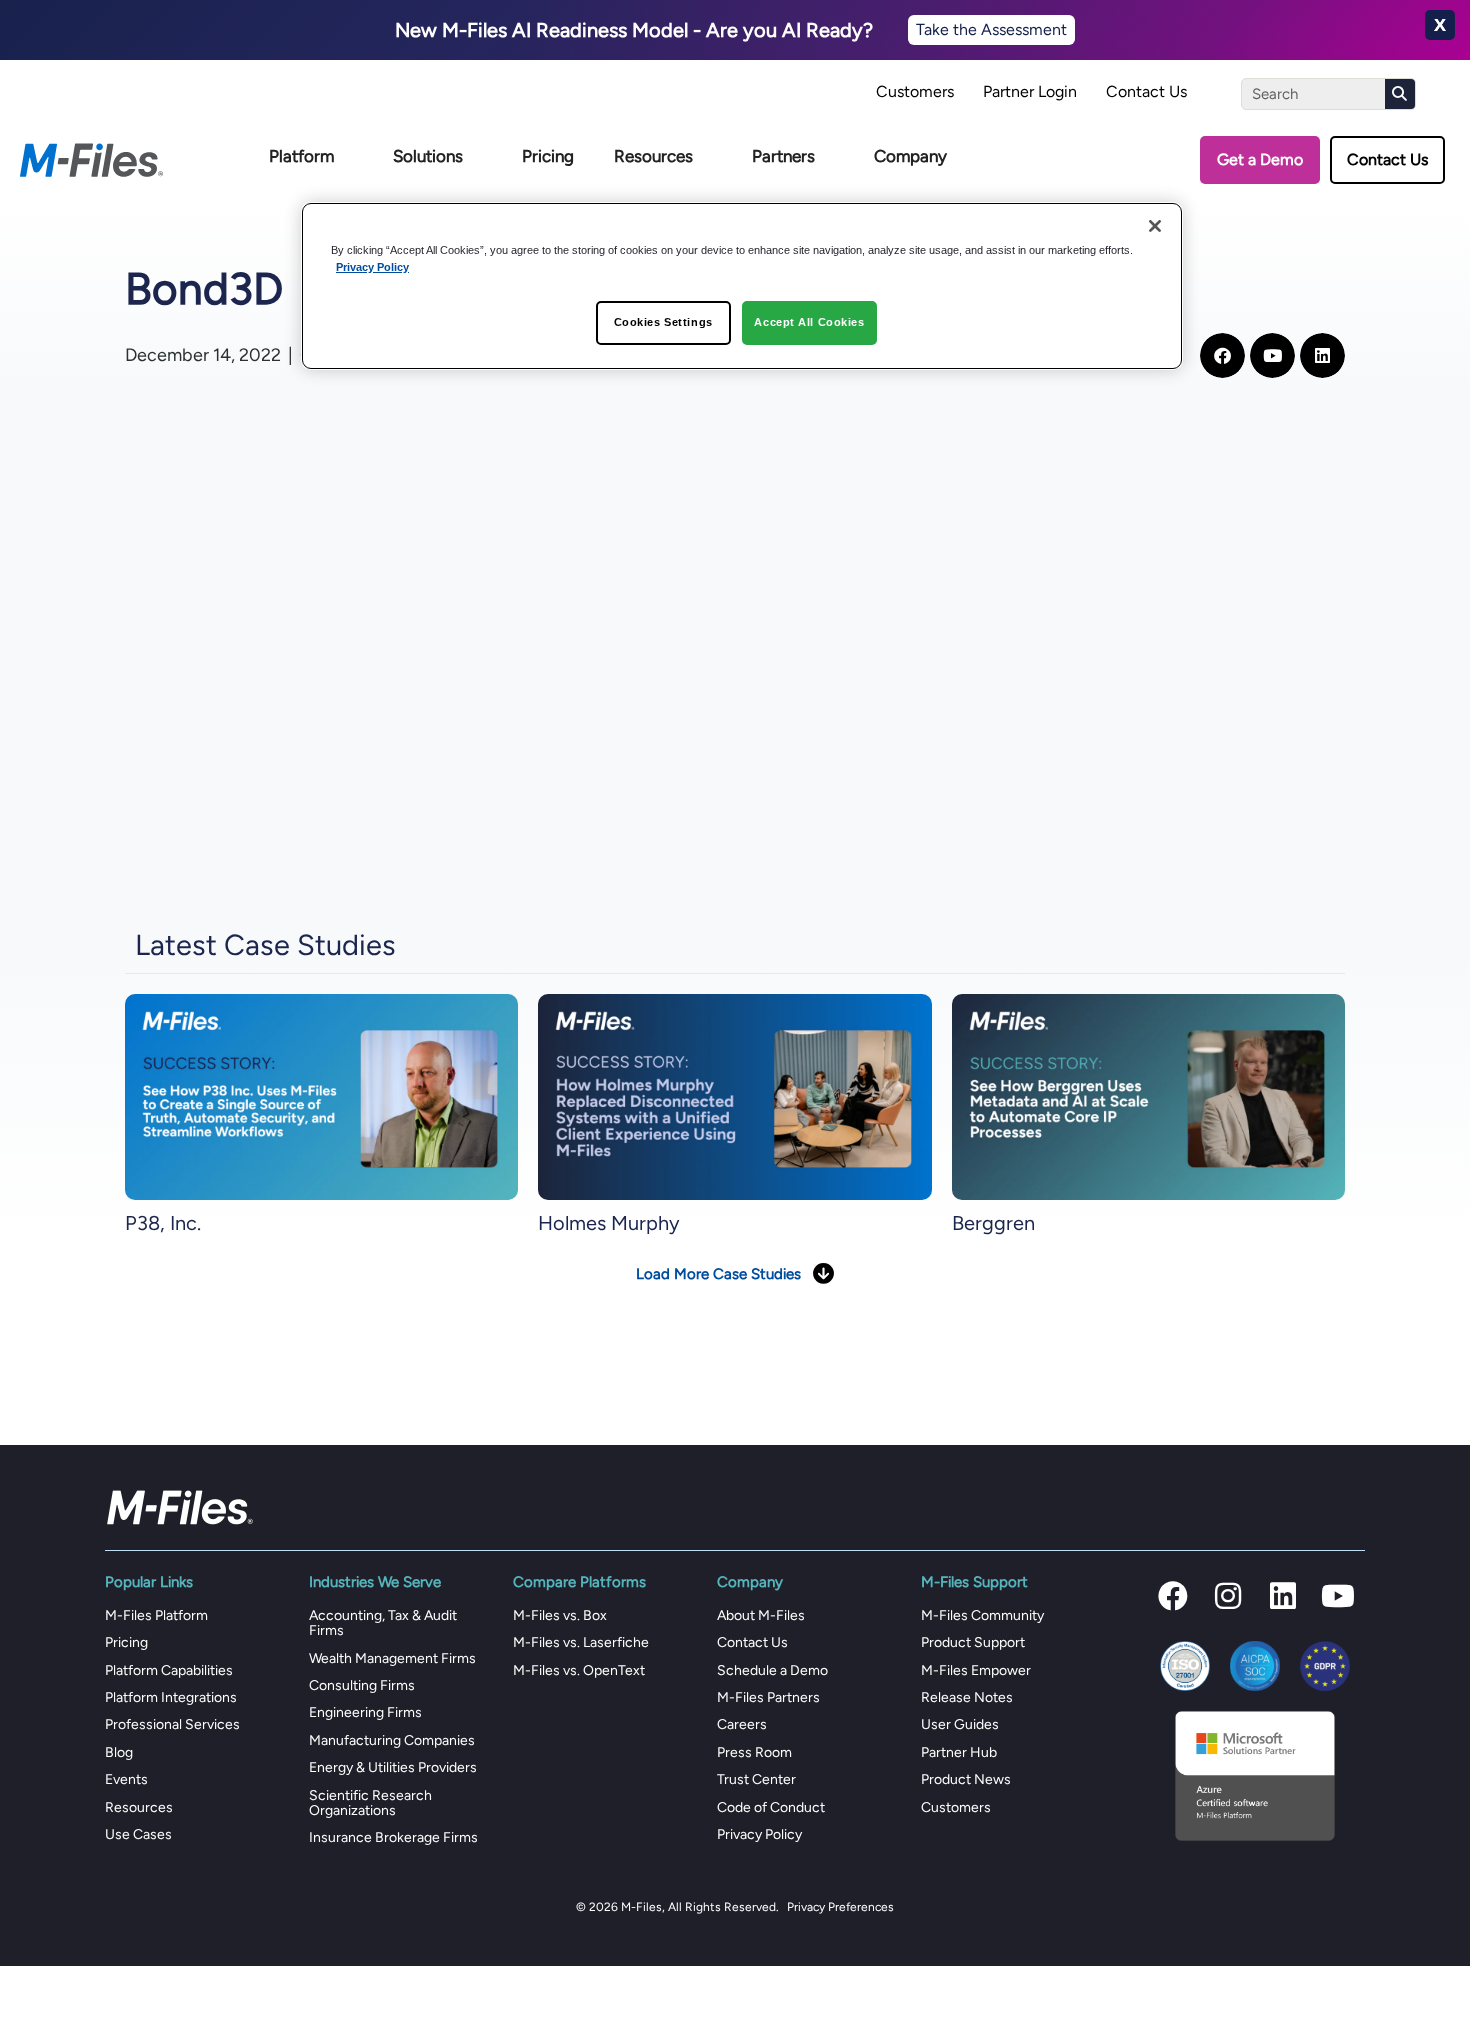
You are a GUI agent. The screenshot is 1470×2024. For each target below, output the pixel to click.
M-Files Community (982, 1615)
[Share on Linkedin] (1322, 355)
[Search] (1400, 94)
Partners (783, 156)
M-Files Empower (976, 1670)
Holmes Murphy (609, 1223)
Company (910, 156)
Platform (301, 156)
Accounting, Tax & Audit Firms (383, 1623)
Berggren (993, 1223)
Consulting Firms (362, 1685)
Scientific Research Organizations (370, 1803)
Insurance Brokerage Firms (393, 1837)
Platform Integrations (171, 1697)
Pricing (548, 156)
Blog (119, 1752)
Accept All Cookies (809, 323)
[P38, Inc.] (321, 1096)
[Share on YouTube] (1272, 355)
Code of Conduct (771, 1807)
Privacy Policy (759, 1834)
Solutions (428, 156)
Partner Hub (959, 1752)
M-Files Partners (768, 1697)
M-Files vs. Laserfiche (581, 1642)
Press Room (754, 1752)
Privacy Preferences (840, 1907)
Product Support (973, 1642)
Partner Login (1030, 91)
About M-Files (761, 1615)
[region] (742, 286)
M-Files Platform (156, 1615)
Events (126, 1779)
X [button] (1440, 25)
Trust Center (756, 1779)
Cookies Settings (663, 323)
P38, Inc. (163, 1223)
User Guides (960, 1724)
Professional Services (172, 1724)
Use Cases (138, 1834)
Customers (915, 91)
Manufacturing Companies (392, 1740)
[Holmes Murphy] (734, 1096)
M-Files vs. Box (560, 1615)
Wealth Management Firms (392, 1658)
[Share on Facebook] (1222, 355)
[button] (1173, 1596)
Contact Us (1146, 91)
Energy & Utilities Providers (393, 1767)
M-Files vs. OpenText (579, 1670)
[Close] (1155, 226)
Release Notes (967, 1697)
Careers (742, 1724)
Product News (966, 1779)
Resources (653, 156)
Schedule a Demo (772, 1670)
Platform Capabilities (169, 1670)
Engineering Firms (365, 1712)
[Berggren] (1148, 1096)
